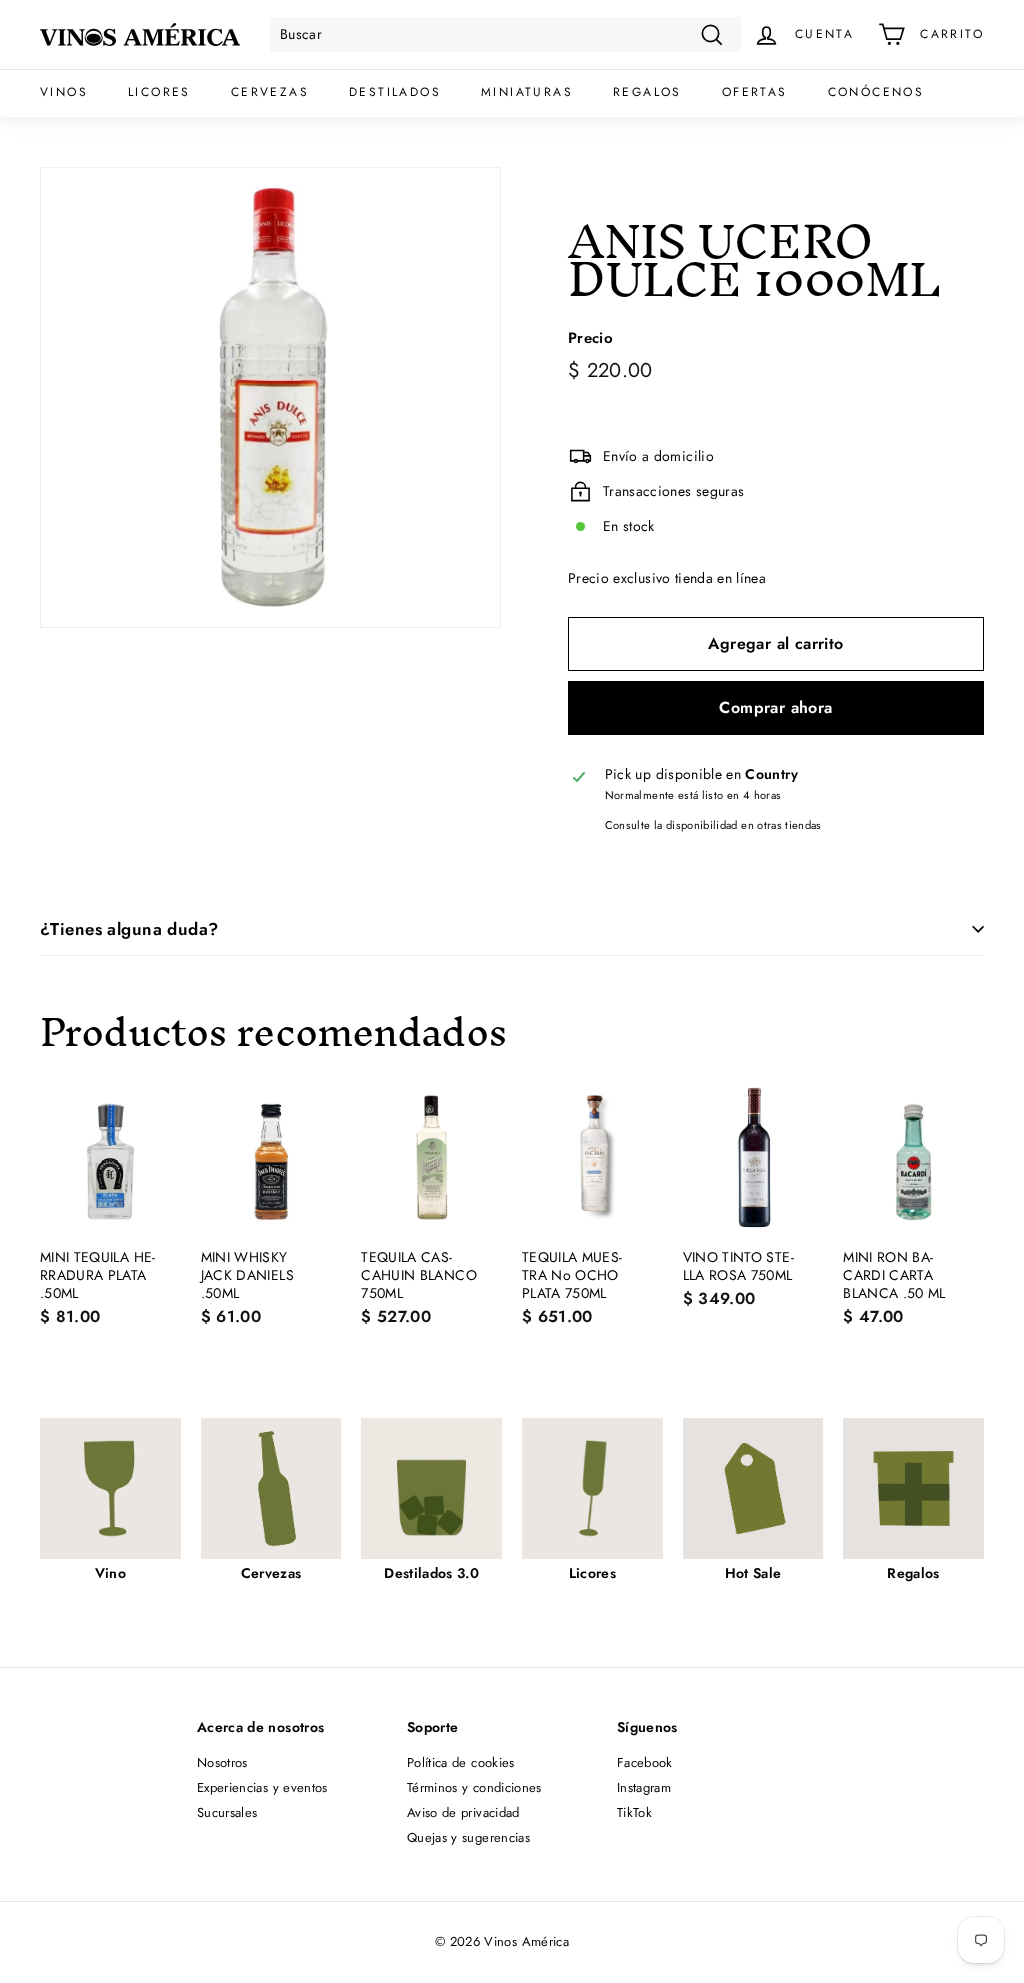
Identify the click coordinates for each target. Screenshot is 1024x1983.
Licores (159, 92)
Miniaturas (527, 92)
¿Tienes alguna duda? (129, 929)
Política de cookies (461, 1762)
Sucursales (227, 1812)
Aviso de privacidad (463, 1812)
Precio (590, 339)
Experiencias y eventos (262, 1787)
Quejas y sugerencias (468, 1837)
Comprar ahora (775, 707)
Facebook (645, 1762)
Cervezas (270, 92)
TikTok (634, 1812)
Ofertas (755, 92)
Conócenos (876, 92)
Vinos (64, 92)
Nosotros (222, 1762)
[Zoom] (270, 397)
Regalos (647, 92)
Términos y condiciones (474, 1787)
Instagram (644, 1787)
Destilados (395, 92)
